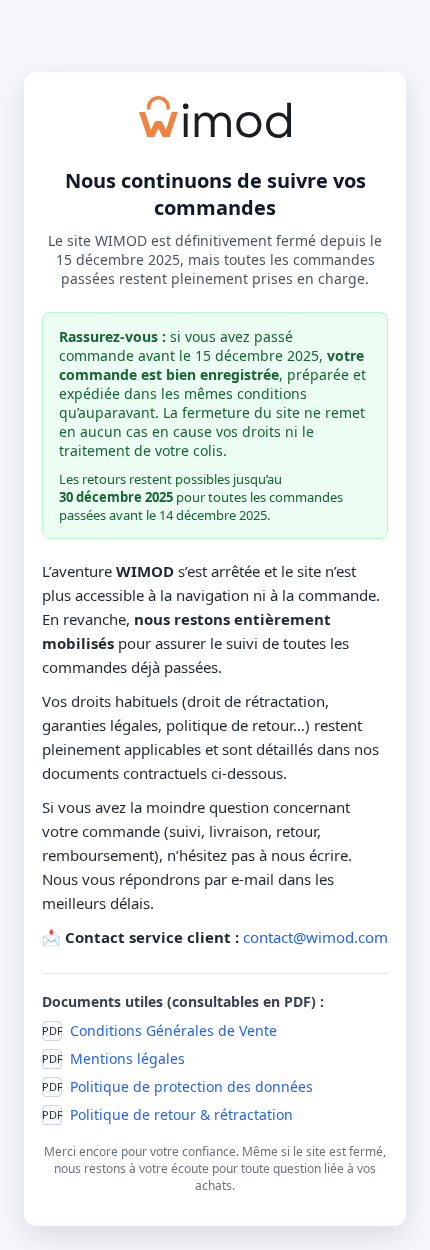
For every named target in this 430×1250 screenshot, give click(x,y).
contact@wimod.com (315, 937)
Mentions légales (127, 1058)
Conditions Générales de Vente (173, 1030)
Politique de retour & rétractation (181, 1114)
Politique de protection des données (191, 1086)
